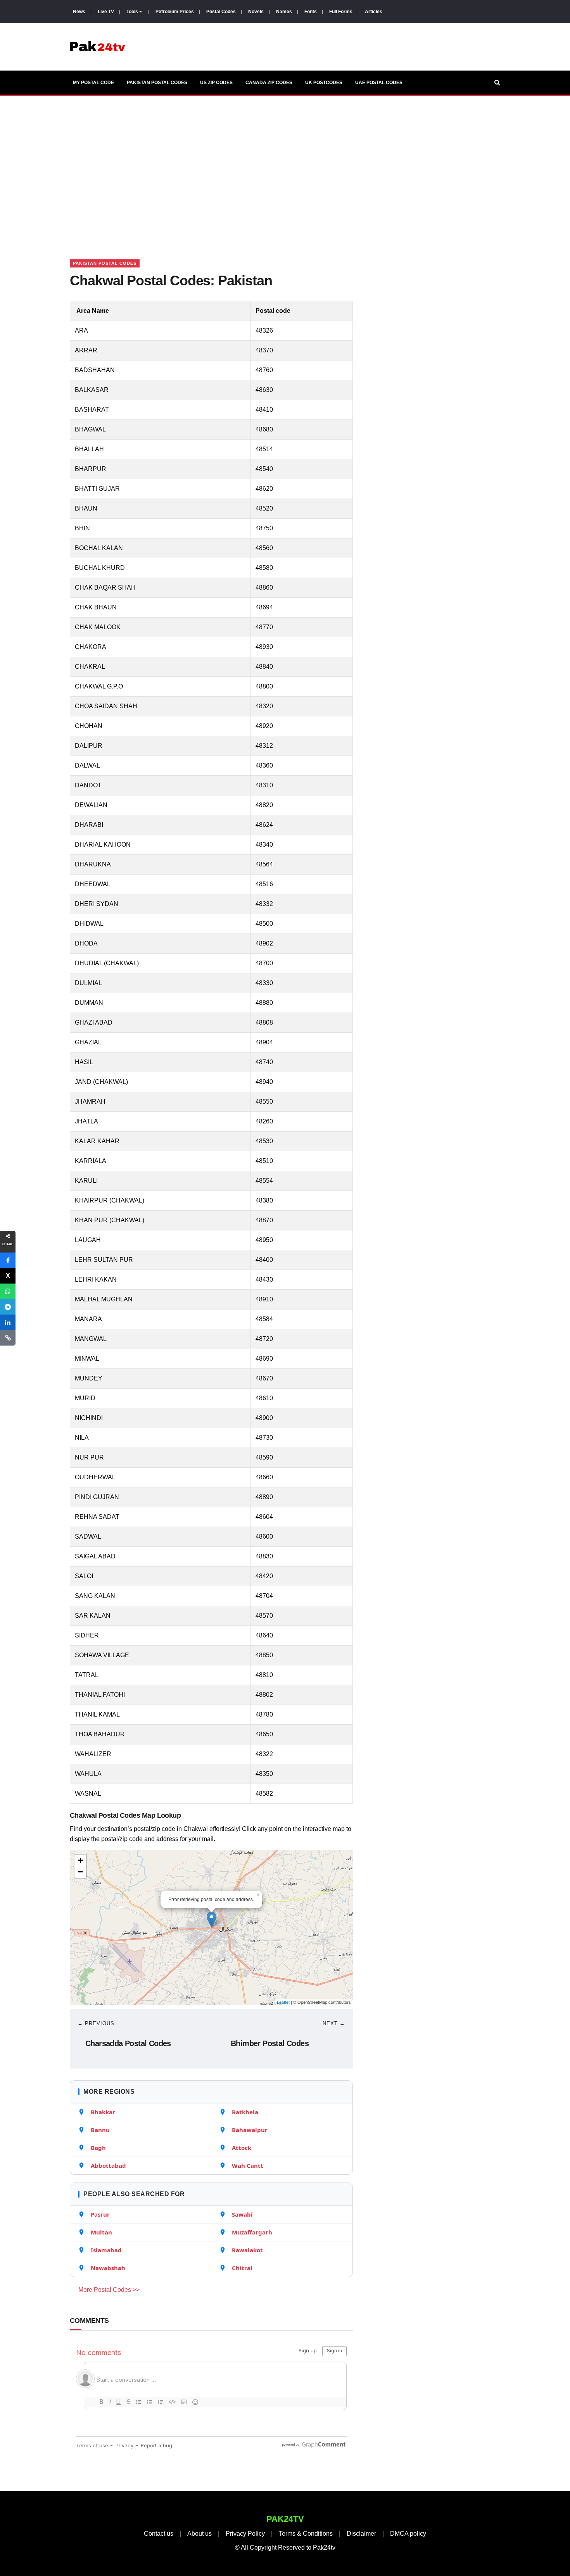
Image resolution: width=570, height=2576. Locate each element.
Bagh (98, 2148)
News (79, 12)
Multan (101, 2232)
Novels (256, 12)
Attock (242, 2148)
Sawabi (242, 2214)
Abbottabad (108, 2165)
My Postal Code (93, 83)
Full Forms (341, 12)
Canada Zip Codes (269, 83)
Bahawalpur (250, 2130)
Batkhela (245, 2112)
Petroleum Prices (175, 12)
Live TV (106, 12)
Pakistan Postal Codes (157, 83)
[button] (8, 1260)
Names (284, 12)
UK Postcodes (324, 83)
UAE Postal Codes (379, 83)
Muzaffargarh (252, 2232)
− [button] (80, 1872)
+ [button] (80, 1860)
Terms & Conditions (306, 2534)
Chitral (242, 2268)
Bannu (100, 2130)
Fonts (311, 12)
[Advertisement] (285, 168)
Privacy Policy (245, 2534)
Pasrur (100, 2214)
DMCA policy (408, 2534)
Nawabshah (108, 2268)
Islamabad (106, 2250)
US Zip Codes (216, 83)
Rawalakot (247, 2250)
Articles (374, 12)
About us (199, 2534)
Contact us (159, 2534)
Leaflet (283, 2002)
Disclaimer (361, 2534)
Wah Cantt (248, 2165)
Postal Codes (221, 12)
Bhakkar (103, 2112)
